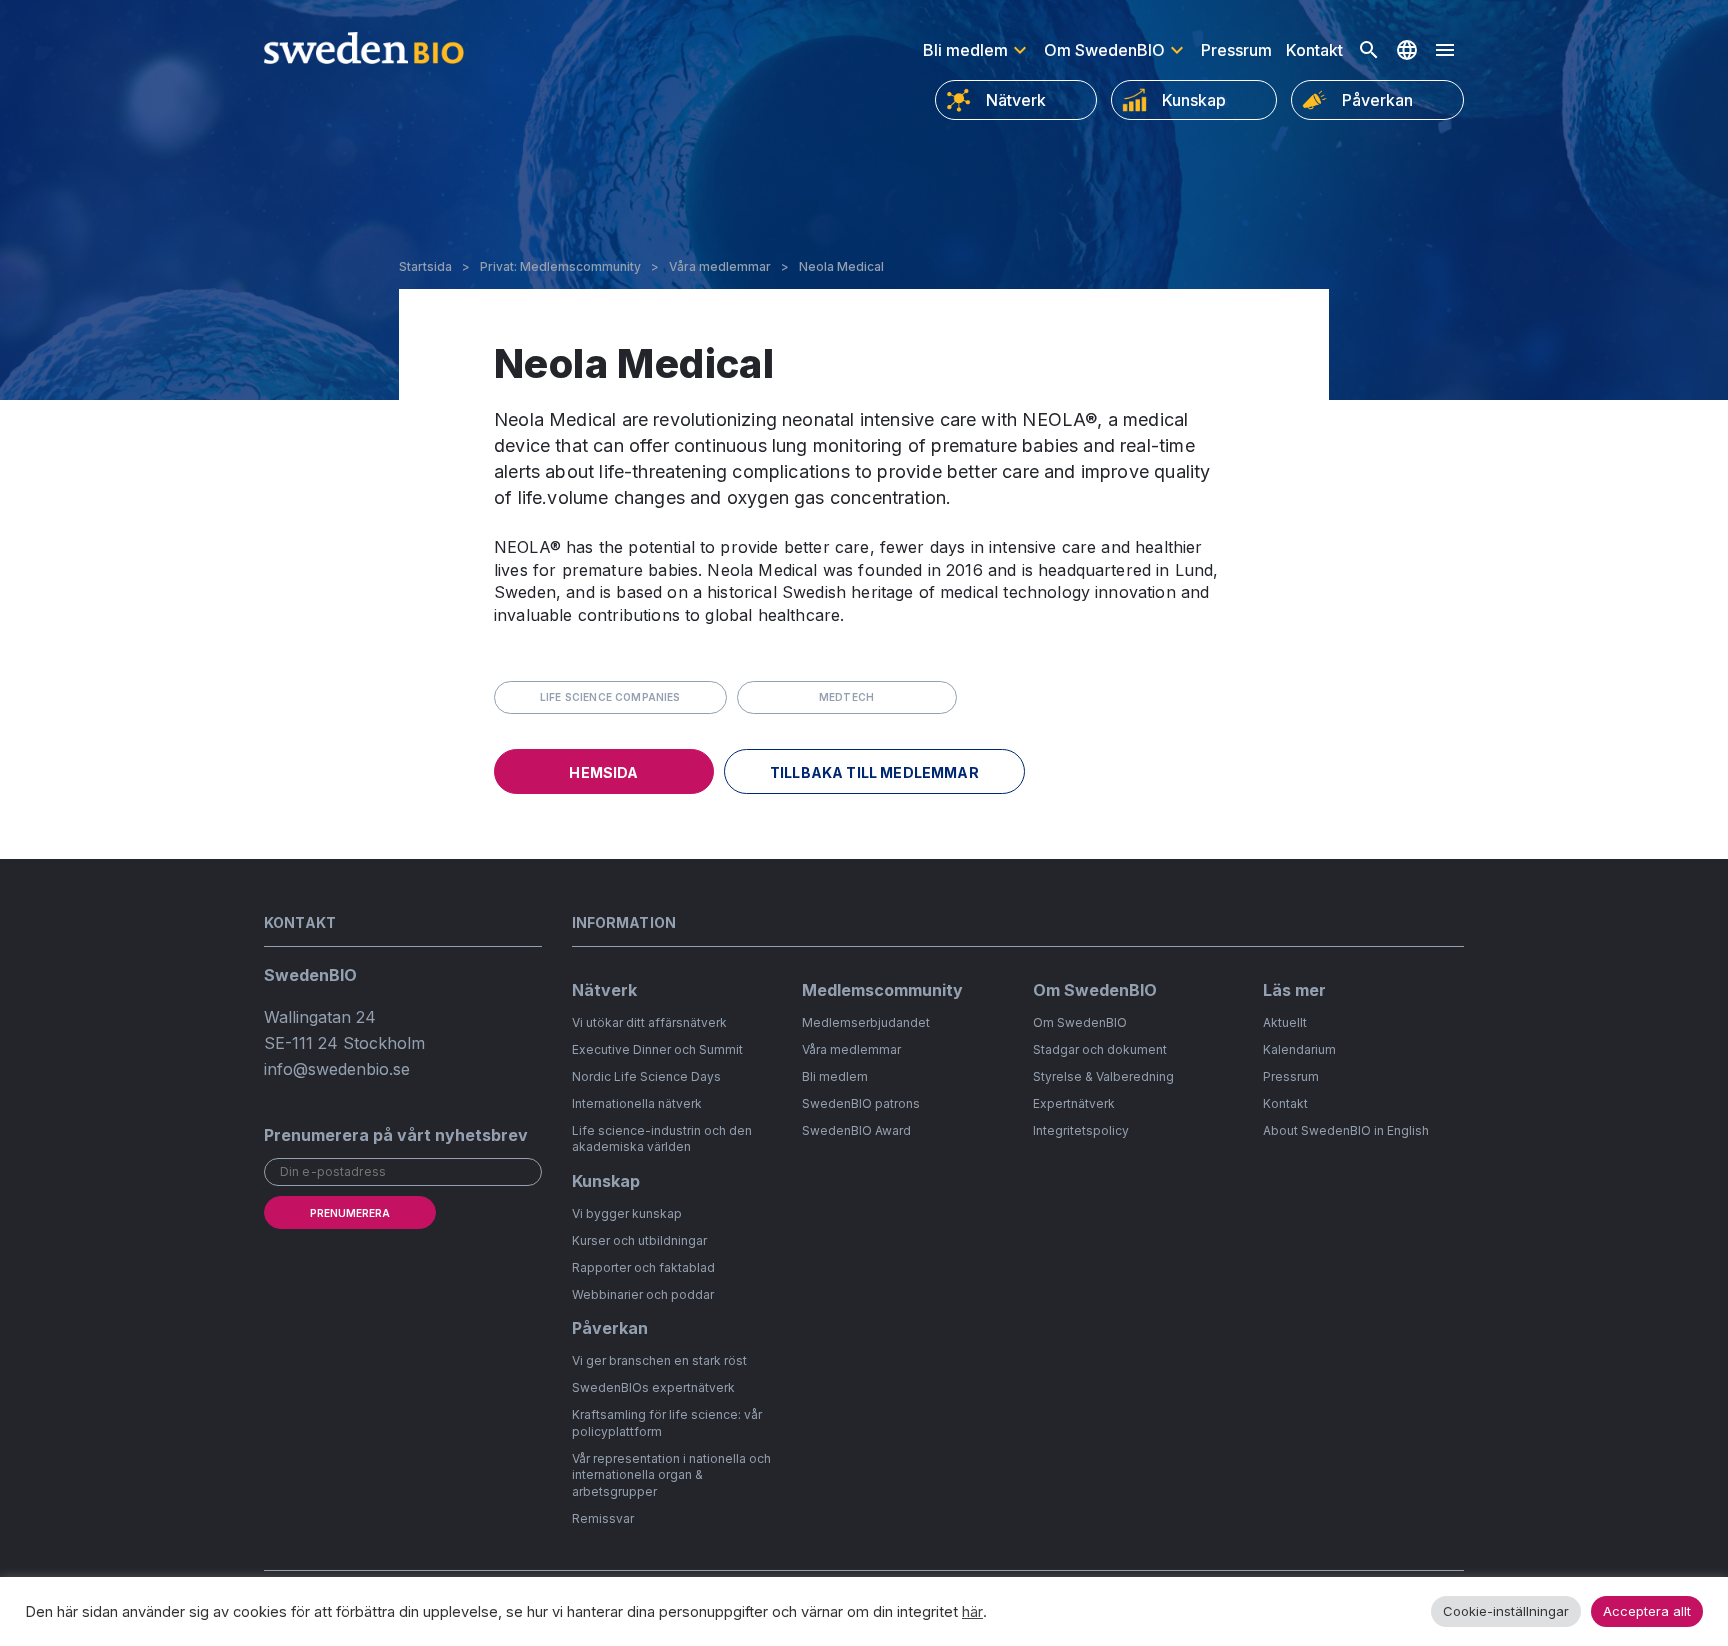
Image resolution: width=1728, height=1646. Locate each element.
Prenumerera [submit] (350, 1213)
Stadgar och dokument (1100, 1049)
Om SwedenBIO (1104, 50)
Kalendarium (1299, 1049)
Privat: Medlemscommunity (560, 267)
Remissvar (603, 1518)
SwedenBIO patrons (861, 1103)
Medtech (846, 697)
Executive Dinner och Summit (657, 1049)
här (972, 1612)
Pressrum (1236, 50)
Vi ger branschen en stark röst (659, 1360)
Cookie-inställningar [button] (1506, 1611)
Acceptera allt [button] (1647, 1611)
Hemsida (603, 772)
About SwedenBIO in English (1346, 1130)
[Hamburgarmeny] (1445, 50)
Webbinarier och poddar (643, 1294)
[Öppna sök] (1369, 50)
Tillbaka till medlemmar (874, 772)
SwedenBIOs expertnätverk (653, 1387)
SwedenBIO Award (856, 1130)
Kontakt (1314, 50)
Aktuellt (1285, 1022)
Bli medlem (965, 50)
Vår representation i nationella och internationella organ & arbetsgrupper (671, 1475)
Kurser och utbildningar (639, 1240)
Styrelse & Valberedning (1103, 1076)
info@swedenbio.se (337, 1069)
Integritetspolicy (1081, 1130)
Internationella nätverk (637, 1103)
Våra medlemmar (720, 267)
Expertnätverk (1074, 1103)
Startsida (425, 267)
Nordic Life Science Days (646, 1076)
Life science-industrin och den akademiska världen (662, 1139)
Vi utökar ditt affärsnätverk (649, 1022)
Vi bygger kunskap (627, 1213)
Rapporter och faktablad (643, 1267)
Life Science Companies (610, 697)
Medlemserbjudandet (866, 1022)
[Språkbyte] (1407, 50)
